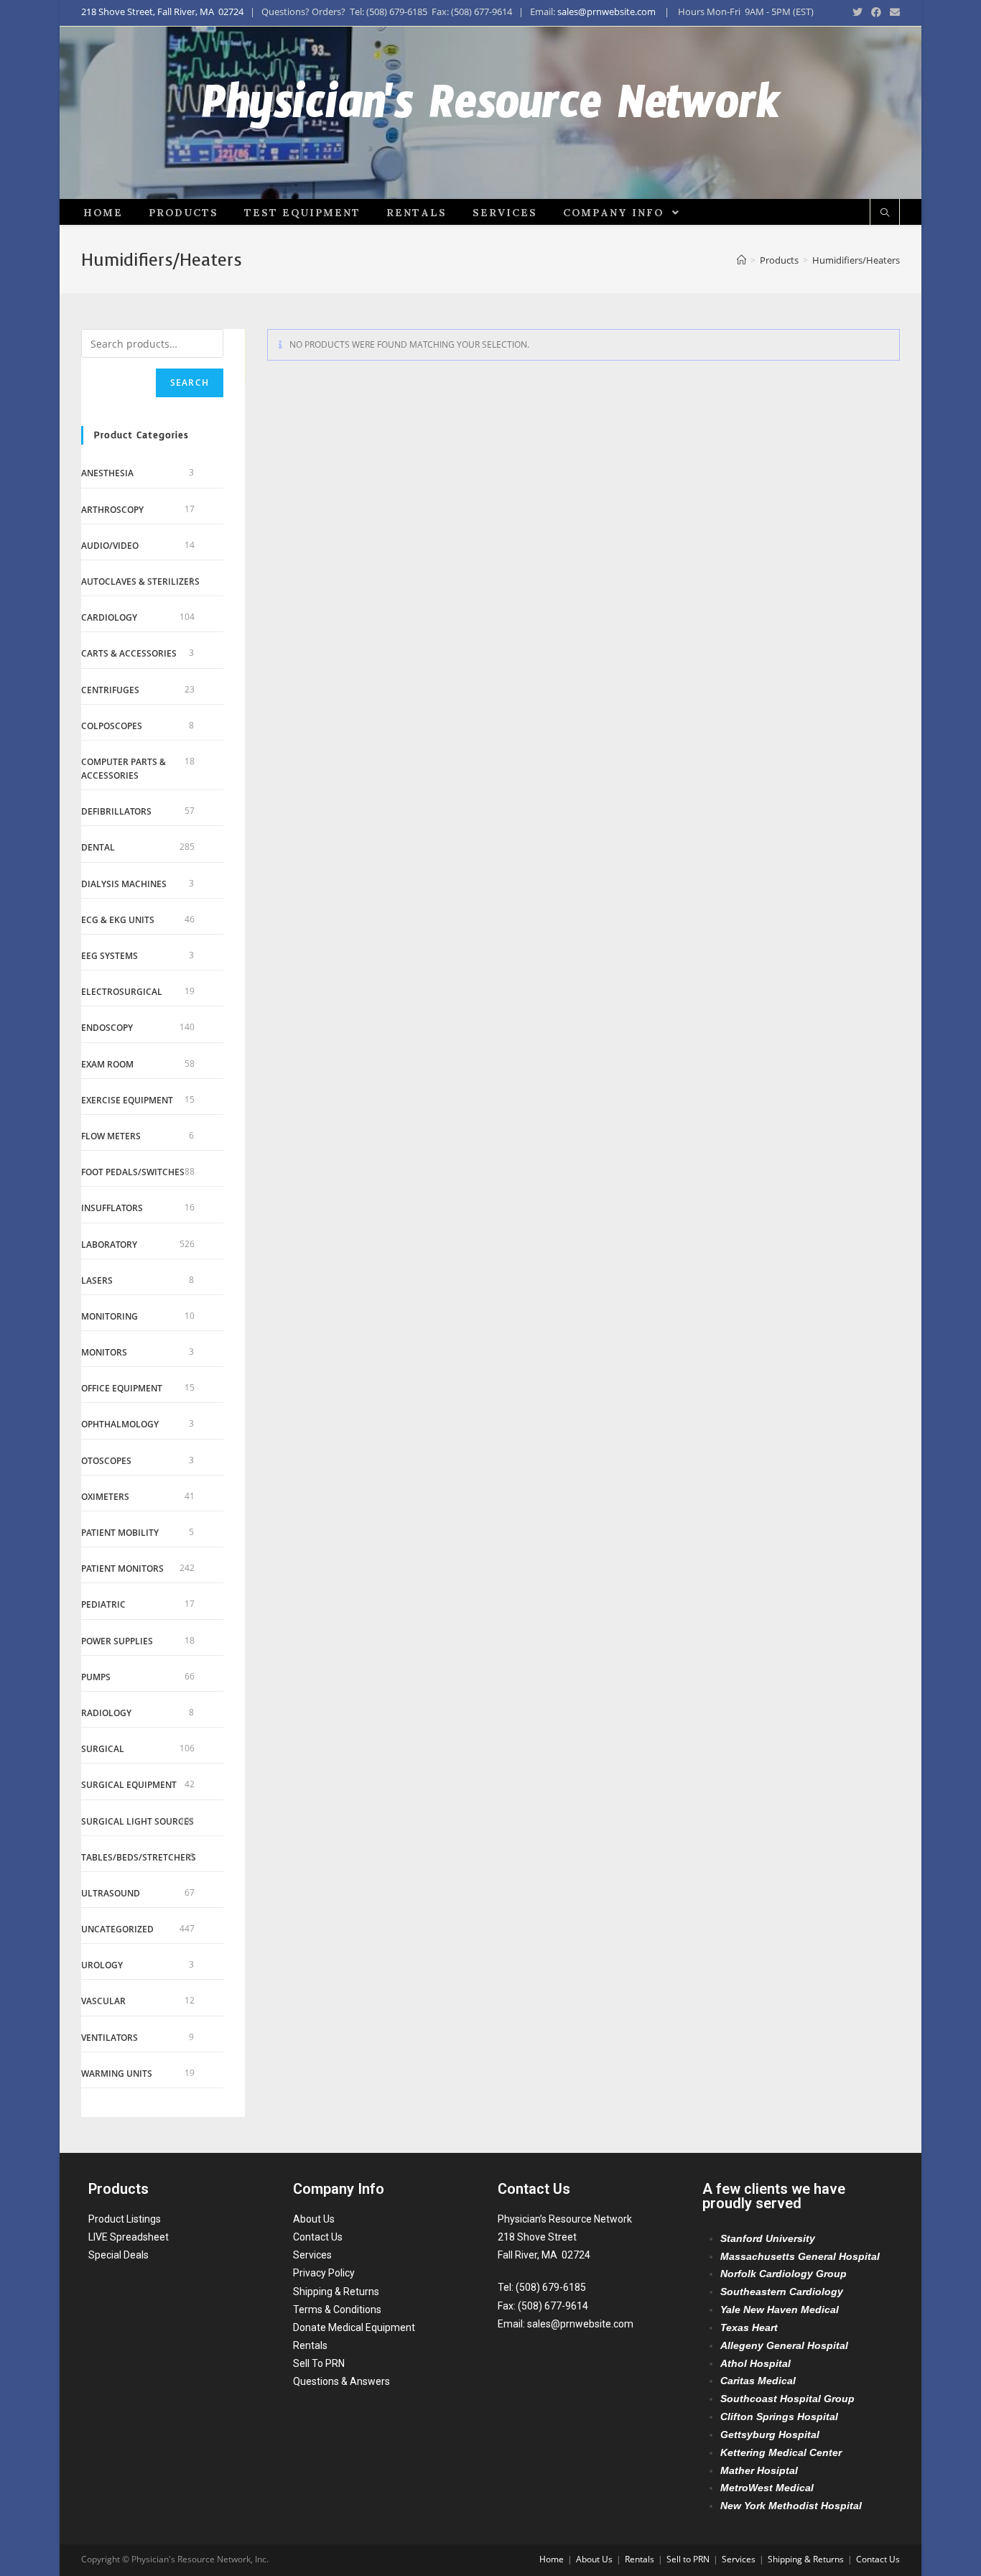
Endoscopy (107, 1028)
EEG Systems (110, 956)
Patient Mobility (120, 1533)
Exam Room (107, 1064)
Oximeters (105, 1497)
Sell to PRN (688, 2559)
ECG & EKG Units (118, 920)
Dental (98, 847)
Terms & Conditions (337, 2309)
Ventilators (110, 2038)
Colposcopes (112, 726)
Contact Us (318, 2237)
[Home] (741, 260)
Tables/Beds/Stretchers (139, 1857)
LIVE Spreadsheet (129, 2237)
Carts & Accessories (129, 653)
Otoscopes (106, 1461)
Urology (102, 1965)
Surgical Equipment (129, 1785)
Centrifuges (110, 690)
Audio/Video (110, 546)
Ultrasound (111, 1893)
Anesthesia (107, 473)
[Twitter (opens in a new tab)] (857, 12)
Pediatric (103, 1604)
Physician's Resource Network (491, 113)
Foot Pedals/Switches (133, 1172)
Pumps (96, 1677)
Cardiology (109, 617)
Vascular (103, 2001)
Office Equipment (122, 1388)
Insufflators (112, 1208)
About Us (314, 2219)
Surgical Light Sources (138, 1821)
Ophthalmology (120, 1424)
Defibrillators (116, 811)
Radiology (106, 1713)
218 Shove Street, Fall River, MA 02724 (162, 11)
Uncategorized (117, 1929)
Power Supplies (117, 1641)
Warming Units (117, 2074)
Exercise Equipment (127, 1100)
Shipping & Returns (336, 2292)
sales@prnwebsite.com (606, 11)
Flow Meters (111, 1136)
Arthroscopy (112, 510)
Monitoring (110, 1316)
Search (190, 383)
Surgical (103, 1749)
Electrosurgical (122, 992)
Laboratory (109, 1245)
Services (312, 2255)
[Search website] (885, 213)
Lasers (97, 1280)
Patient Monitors (122, 1569)
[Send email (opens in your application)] (893, 12)
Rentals (310, 2345)
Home (552, 2559)
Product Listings (125, 2219)
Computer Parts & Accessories (124, 769)
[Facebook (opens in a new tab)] (876, 12)
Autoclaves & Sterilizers (140, 582)
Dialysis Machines (124, 884)
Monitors (104, 1352)
